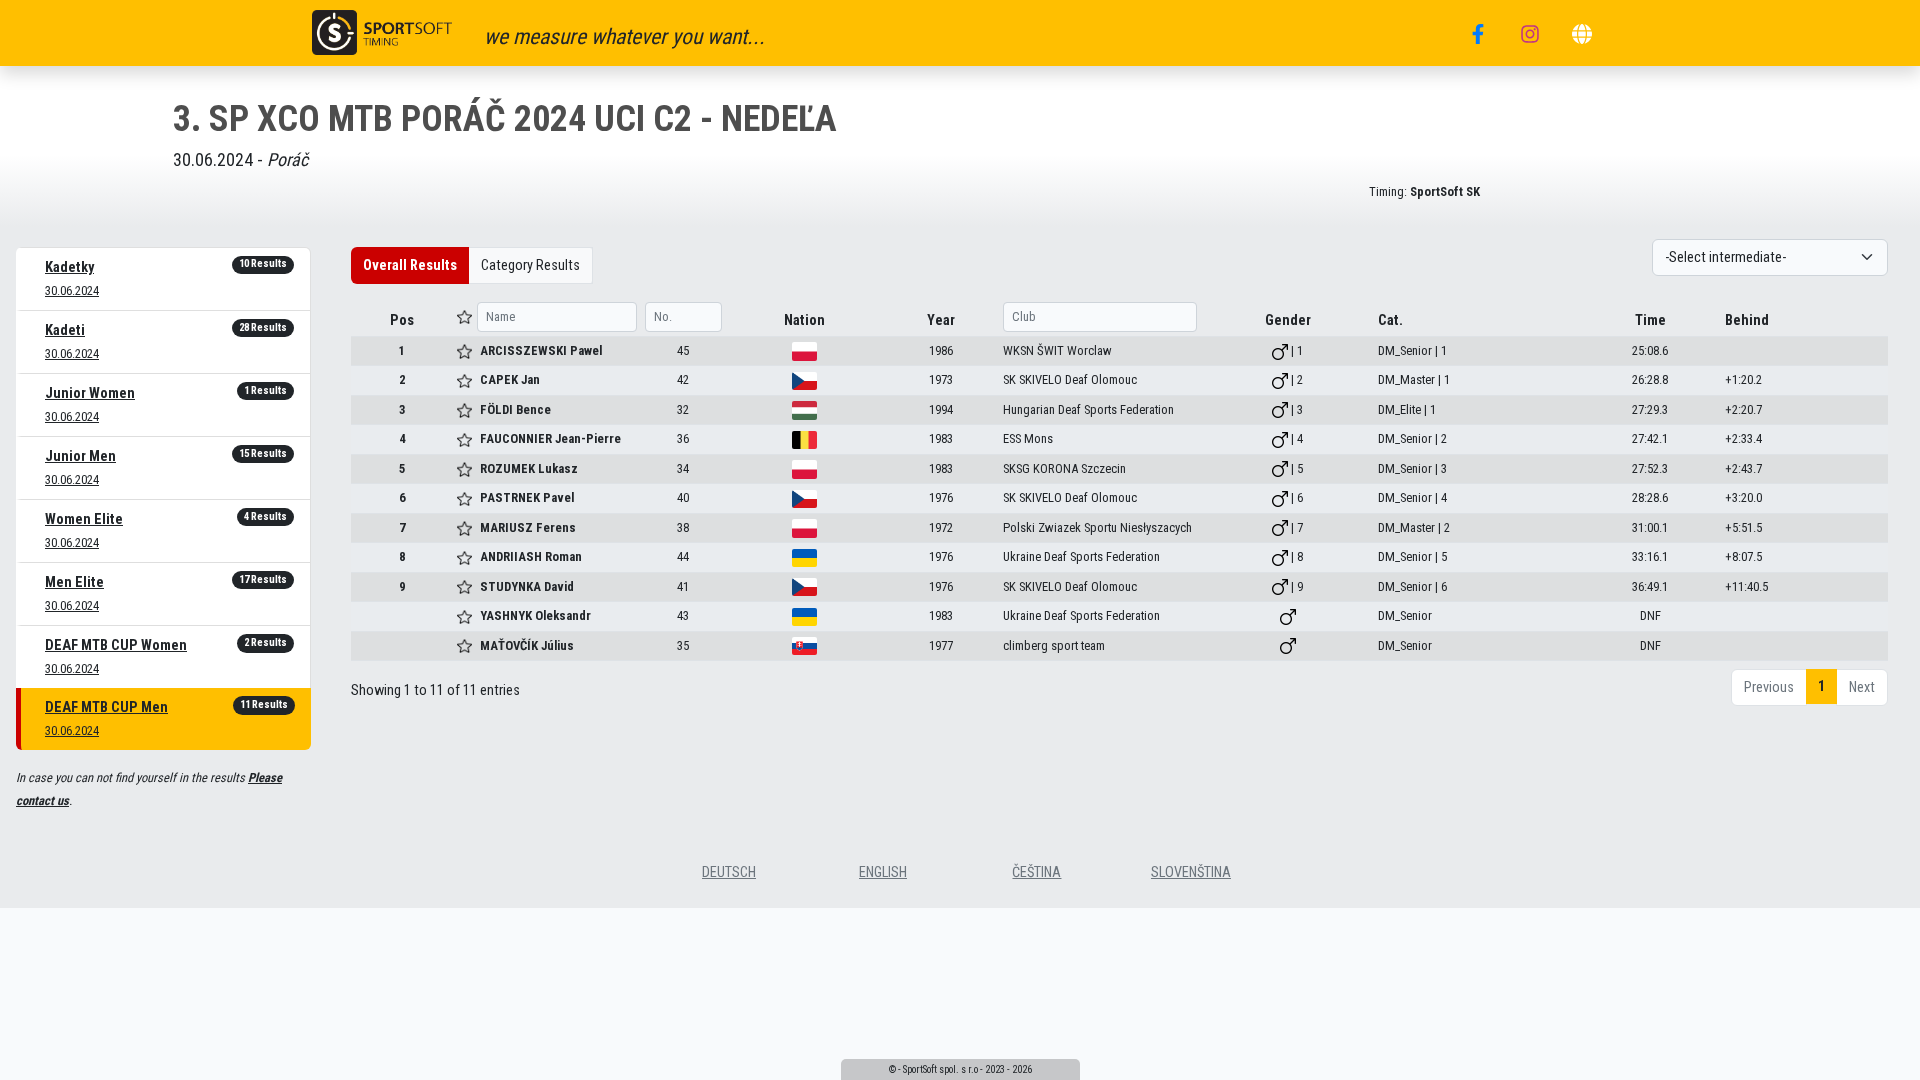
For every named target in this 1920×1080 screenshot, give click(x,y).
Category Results (530, 265)
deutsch (729, 872)
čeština (1036, 872)
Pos (402, 320)
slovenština (1191, 872)
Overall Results (410, 265)
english (883, 872)
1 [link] (1821, 686)
